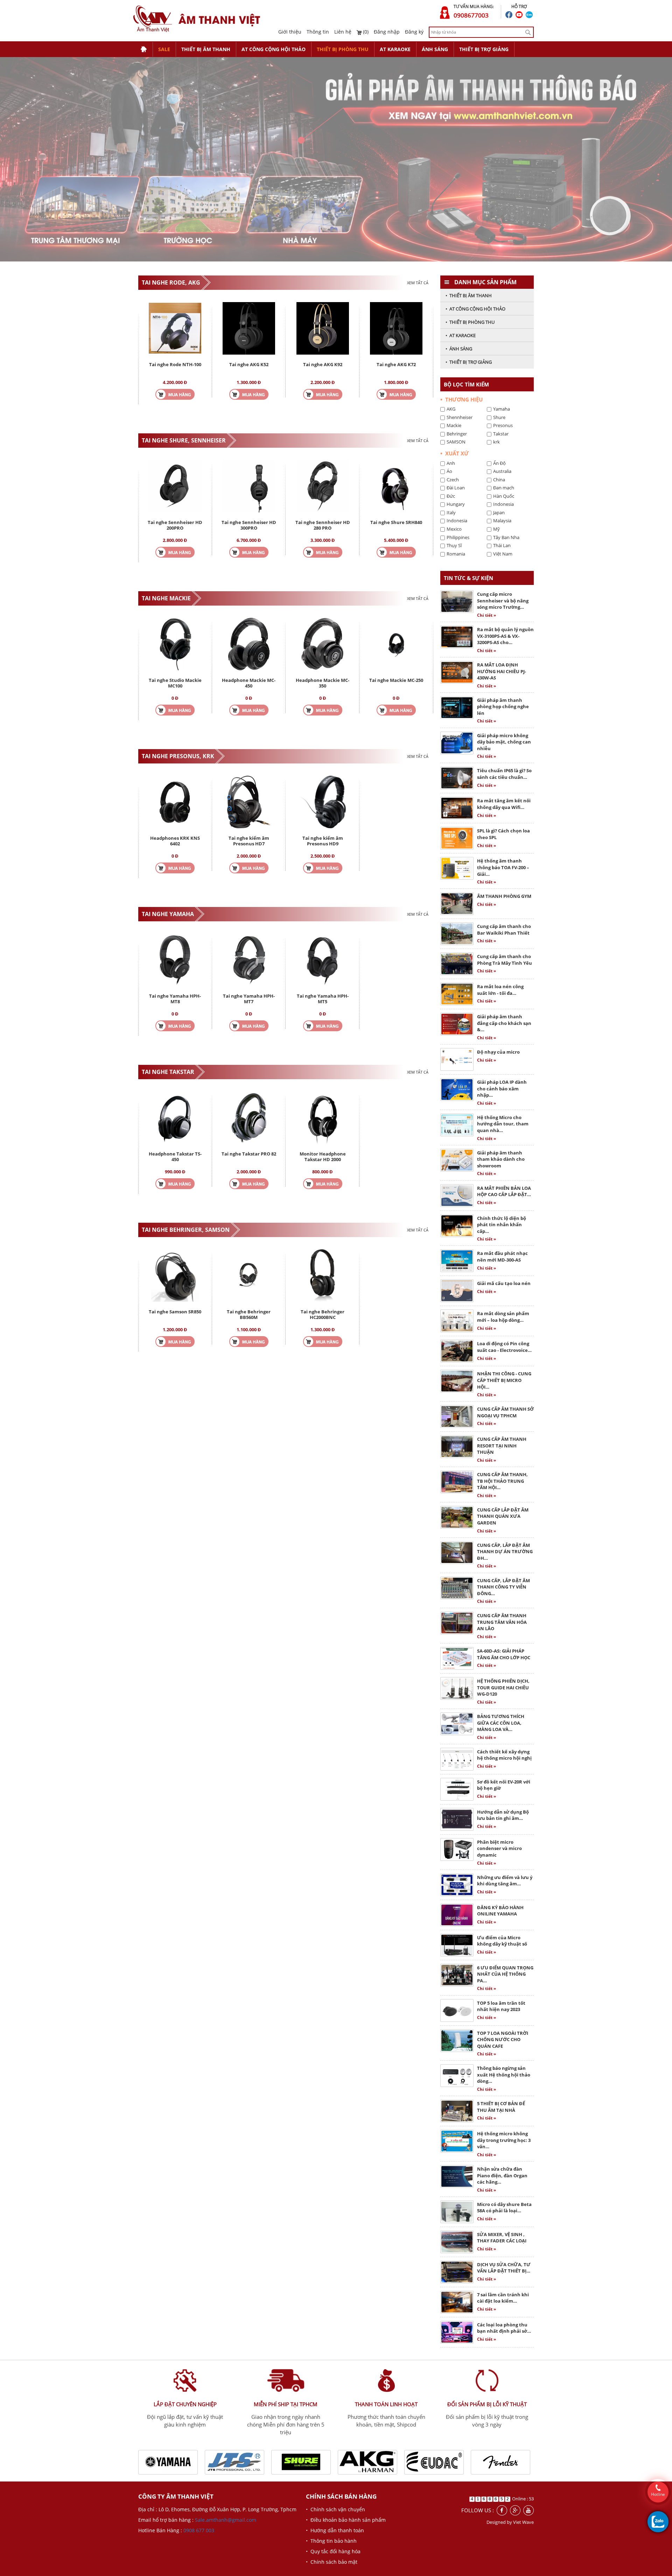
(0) (365, 32)
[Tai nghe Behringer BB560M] (249, 1275)
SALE (164, 49)
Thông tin (318, 32)
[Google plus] (515, 2510)
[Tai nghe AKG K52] (249, 327)
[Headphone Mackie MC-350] (323, 643)
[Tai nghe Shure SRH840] (396, 485)
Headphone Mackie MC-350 (323, 683)
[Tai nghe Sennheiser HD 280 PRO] (323, 485)
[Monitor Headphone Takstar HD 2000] (323, 1117)
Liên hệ (343, 32)
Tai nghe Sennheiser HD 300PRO (249, 525)
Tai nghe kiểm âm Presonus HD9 (323, 841)
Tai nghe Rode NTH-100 (175, 364)
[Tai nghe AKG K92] (323, 327)
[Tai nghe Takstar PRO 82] (249, 1117)
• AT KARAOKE (461, 335)
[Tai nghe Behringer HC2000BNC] (323, 1275)
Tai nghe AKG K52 (249, 364)
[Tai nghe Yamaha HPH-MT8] (175, 959)
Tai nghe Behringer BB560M (249, 1314)
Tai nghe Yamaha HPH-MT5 (323, 999)
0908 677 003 (199, 2530)
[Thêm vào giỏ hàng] (175, 394)
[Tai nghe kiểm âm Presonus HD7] (249, 801)
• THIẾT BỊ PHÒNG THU (470, 322)
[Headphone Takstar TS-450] (175, 1117)
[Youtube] (528, 2510)
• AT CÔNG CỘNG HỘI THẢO (475, 309)
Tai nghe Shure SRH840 (396, 522)
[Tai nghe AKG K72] (396, 327)
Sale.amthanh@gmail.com (226, 2520)
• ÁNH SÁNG (459, 349)
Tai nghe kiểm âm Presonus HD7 (249, 841)
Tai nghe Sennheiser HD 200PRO (175, 525)
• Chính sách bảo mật (332, 2562)
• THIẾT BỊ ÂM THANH (469, 295)
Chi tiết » (486, 615)
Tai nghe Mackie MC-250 (396, 680)
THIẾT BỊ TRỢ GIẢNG (484, 49)
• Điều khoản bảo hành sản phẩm (346, 2520)
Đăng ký (414, 32)
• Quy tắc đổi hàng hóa (333, 2551)
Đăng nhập (387, 32)
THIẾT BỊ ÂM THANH (206, 49)
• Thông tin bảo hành (331, 2541)
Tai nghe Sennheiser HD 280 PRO (323, 525)
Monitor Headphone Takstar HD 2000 (323, 1157)
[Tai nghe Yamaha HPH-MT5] (323, 959)
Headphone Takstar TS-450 (175, 1157)
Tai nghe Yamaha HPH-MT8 (175, 999)
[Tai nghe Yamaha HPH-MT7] (249, 959)
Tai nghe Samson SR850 (175, 1312)
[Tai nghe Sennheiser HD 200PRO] (175, 485)
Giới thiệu (290, 32)
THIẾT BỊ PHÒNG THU (343, 49)
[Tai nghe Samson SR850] (175, 1275)
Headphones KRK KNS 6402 (175, 841)
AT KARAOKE (395, 49)
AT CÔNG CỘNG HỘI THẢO (274, 49)
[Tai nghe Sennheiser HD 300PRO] (249, 485)
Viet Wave (523, 2522)
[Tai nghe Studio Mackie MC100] (175, 643)
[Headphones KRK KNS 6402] (175, 801)
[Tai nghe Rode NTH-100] (175, 327)
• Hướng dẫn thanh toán (335, 2530)
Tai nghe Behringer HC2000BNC (323, 1314)
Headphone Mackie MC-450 (249, 683)
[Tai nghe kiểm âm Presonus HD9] (323, 801)
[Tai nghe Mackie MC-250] (396, 643)
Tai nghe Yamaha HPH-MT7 (249, 999)
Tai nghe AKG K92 (323, 364)
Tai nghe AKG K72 (396, 364)
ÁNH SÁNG (435, 49)
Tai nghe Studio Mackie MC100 (175, 683)
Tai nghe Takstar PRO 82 (249, 1154)
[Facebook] (502, 2510)
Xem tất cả (418, 283)
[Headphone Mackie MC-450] (249, 643)
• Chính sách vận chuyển (335, 2509)
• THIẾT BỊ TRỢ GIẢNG (469, 362)
